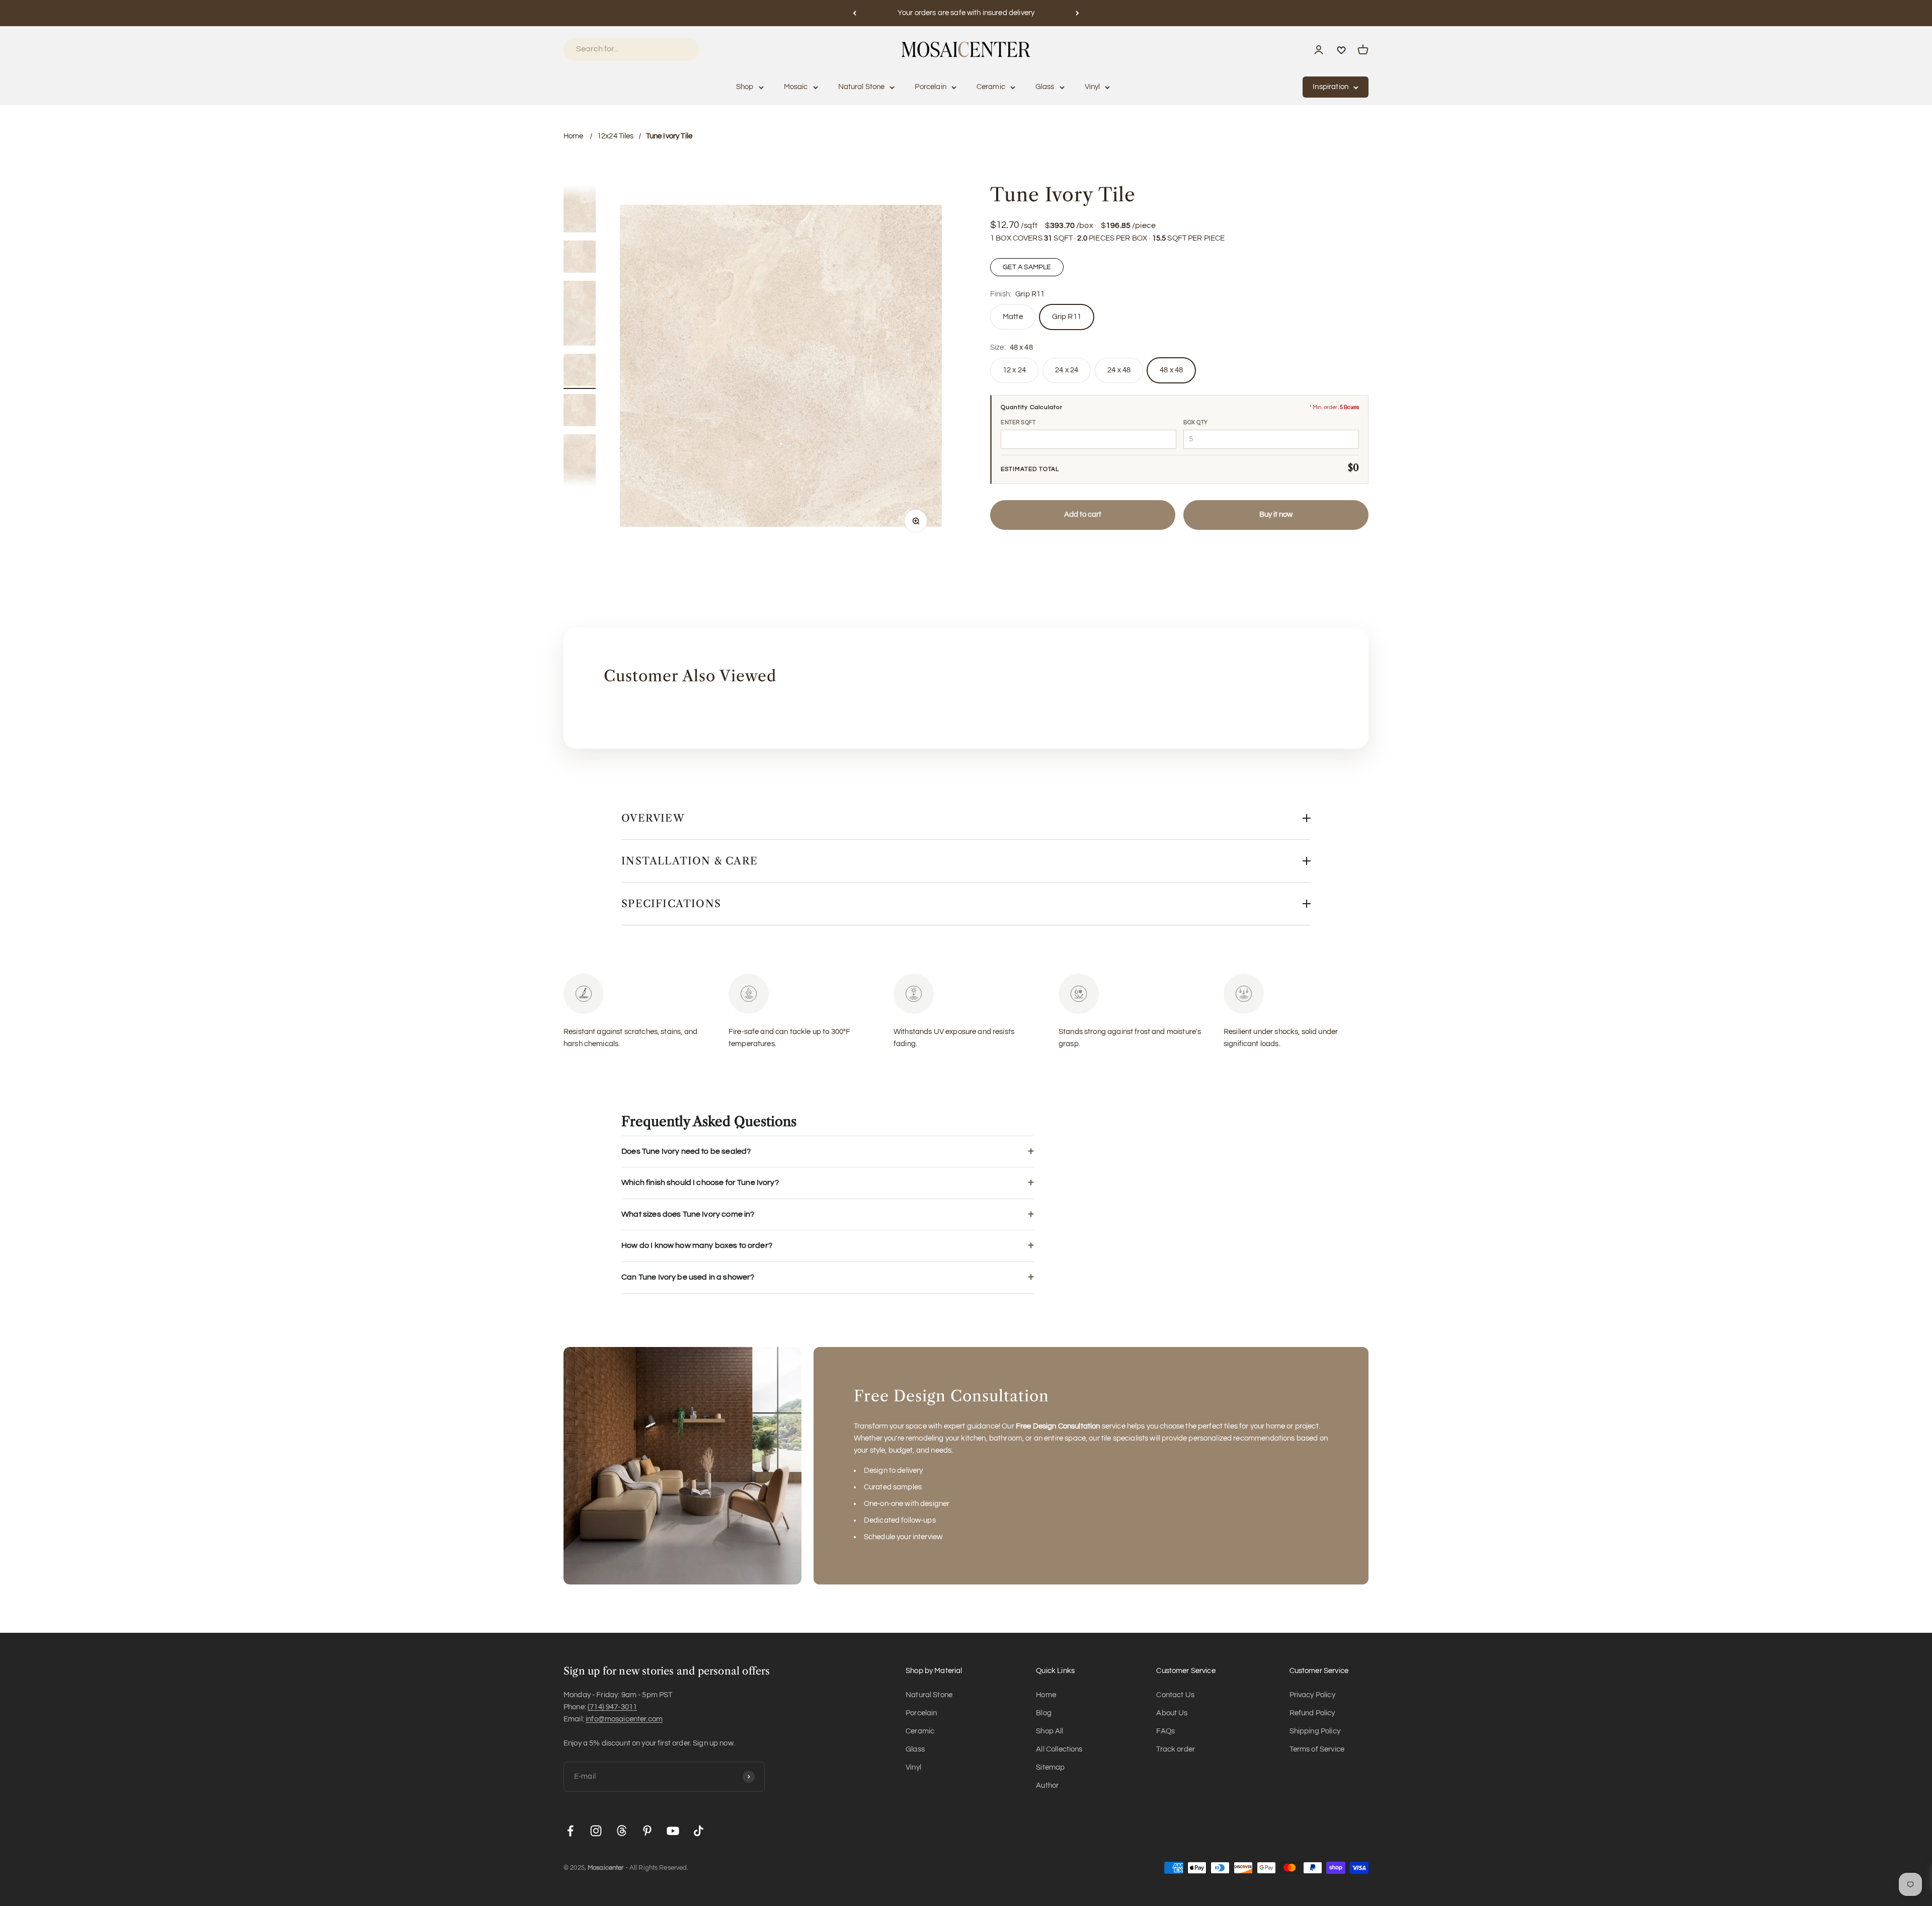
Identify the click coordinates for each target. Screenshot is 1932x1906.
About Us (1172, 1713)
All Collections (1059, 1749)
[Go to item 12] (580, 371)
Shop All (1050, 1731)
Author (1047, 1785)
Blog (1044, 1713)
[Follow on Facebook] (570, 1831)
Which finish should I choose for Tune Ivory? (700, 1182)
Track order (1176, 1749)
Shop (745, 87)
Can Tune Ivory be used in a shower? (688, 1277)
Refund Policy (1312, 1713)
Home (574, 136)
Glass (1045, 87)
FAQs (1165, 1731)
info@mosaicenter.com (624, 1719)
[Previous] (855, 13)
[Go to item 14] (580, 468)
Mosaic (796, 87)
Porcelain (930, 87)
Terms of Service (1317, 1749)
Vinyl (1093, 87)
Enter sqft (1018, 422)
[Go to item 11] (580, 315)
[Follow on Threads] (622, 1831)
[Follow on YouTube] (673, 1831)
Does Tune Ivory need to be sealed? (686, 1151)
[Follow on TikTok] (699, 1831)
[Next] (1077, 13)
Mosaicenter (606, 1868)
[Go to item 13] (580, 412)
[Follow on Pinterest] (647, 1831)
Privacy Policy (1312, 1695)
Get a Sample (1027, 267)
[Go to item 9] (580, 202)
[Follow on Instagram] (596, 1831)
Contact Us (1175, 1695)
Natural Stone (862, 87)
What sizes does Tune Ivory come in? (688, 1214)
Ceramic (991, 87)
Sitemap (1050, 1767)
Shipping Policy (1315, 1731)
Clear (678, 49)
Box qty (1196, 422)
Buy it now (1276, 514)
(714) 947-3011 (612, 1707)
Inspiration (1331, 87)
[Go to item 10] (580, 258)
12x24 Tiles (616, 136)
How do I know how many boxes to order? (697, 1245)
